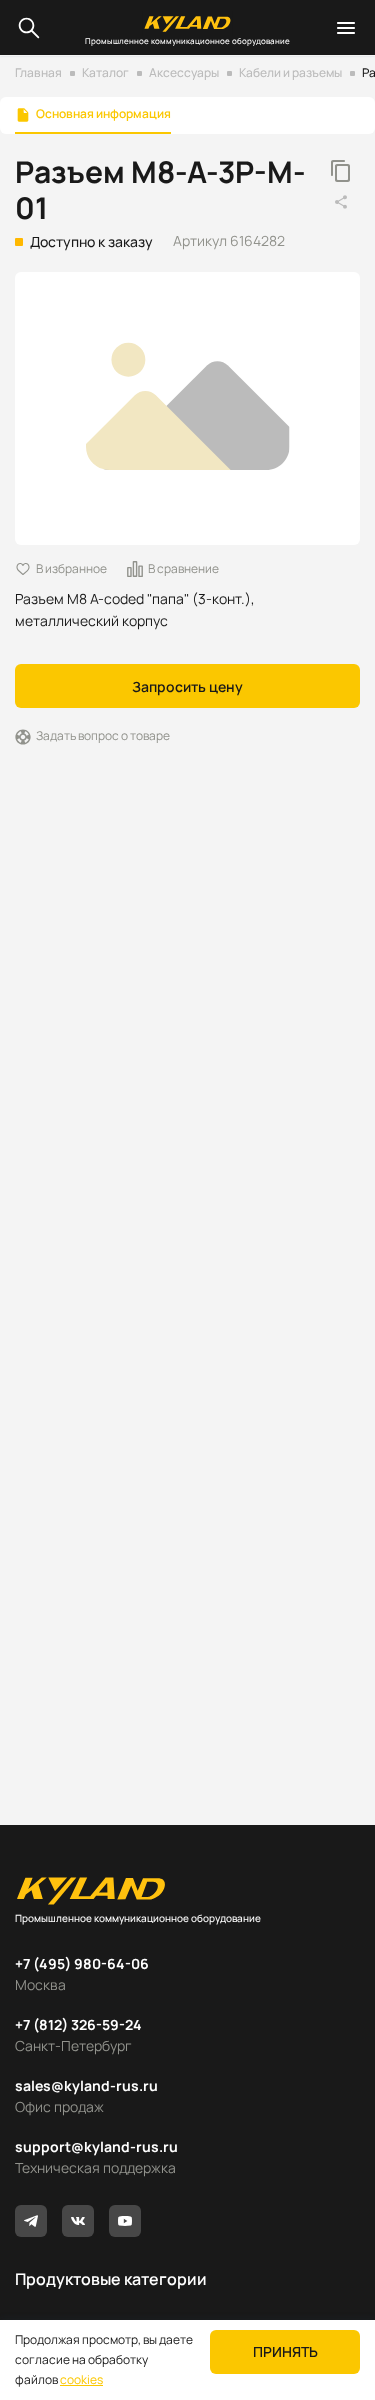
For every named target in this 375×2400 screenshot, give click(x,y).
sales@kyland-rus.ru (86, 2085)
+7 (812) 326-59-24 (78, 2024)
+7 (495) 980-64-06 (82, 1963)
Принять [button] (285, 2351)
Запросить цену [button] (187, 686)
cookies (81, 2379)
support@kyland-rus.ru (96, 2146)
